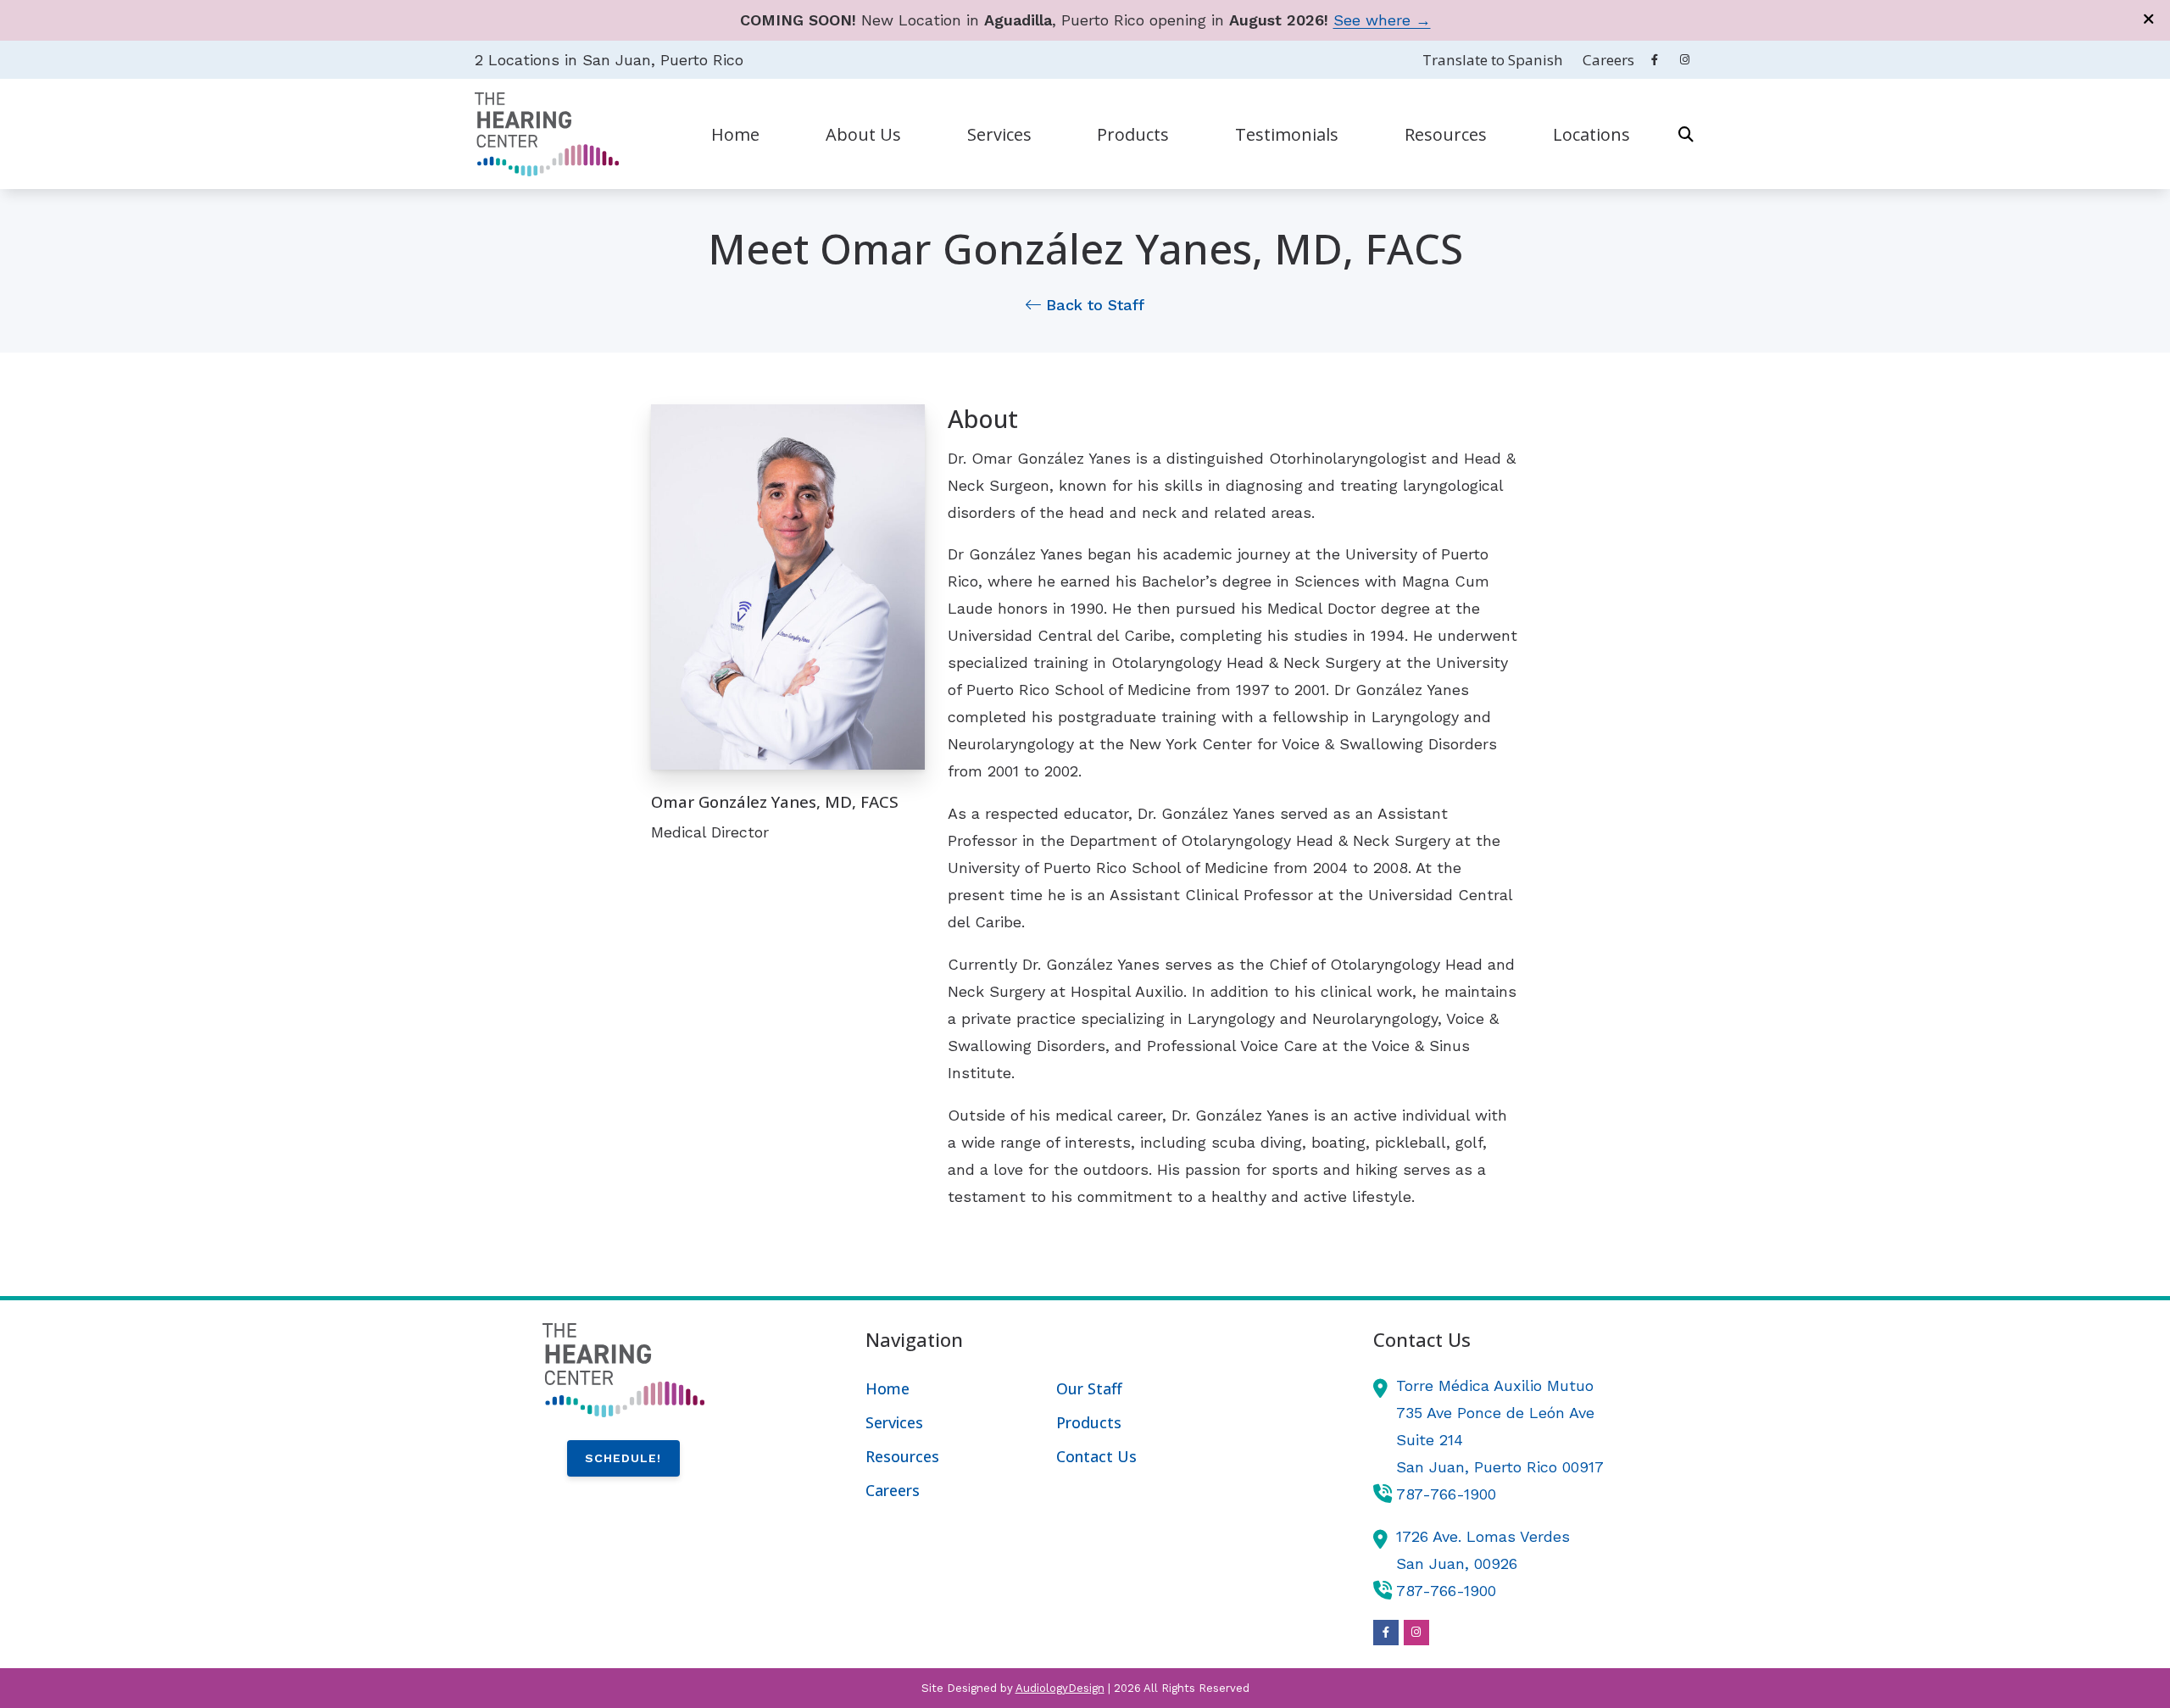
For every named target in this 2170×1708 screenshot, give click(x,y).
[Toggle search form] (1686, 134)
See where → (1382, 20)
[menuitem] (1493, 60)
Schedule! (623, 1458)
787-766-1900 (1446, 1494)
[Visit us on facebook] (1655, 60)
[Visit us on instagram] (1685, 60)
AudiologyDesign (1060, 1688)
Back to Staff (1093, 305)
